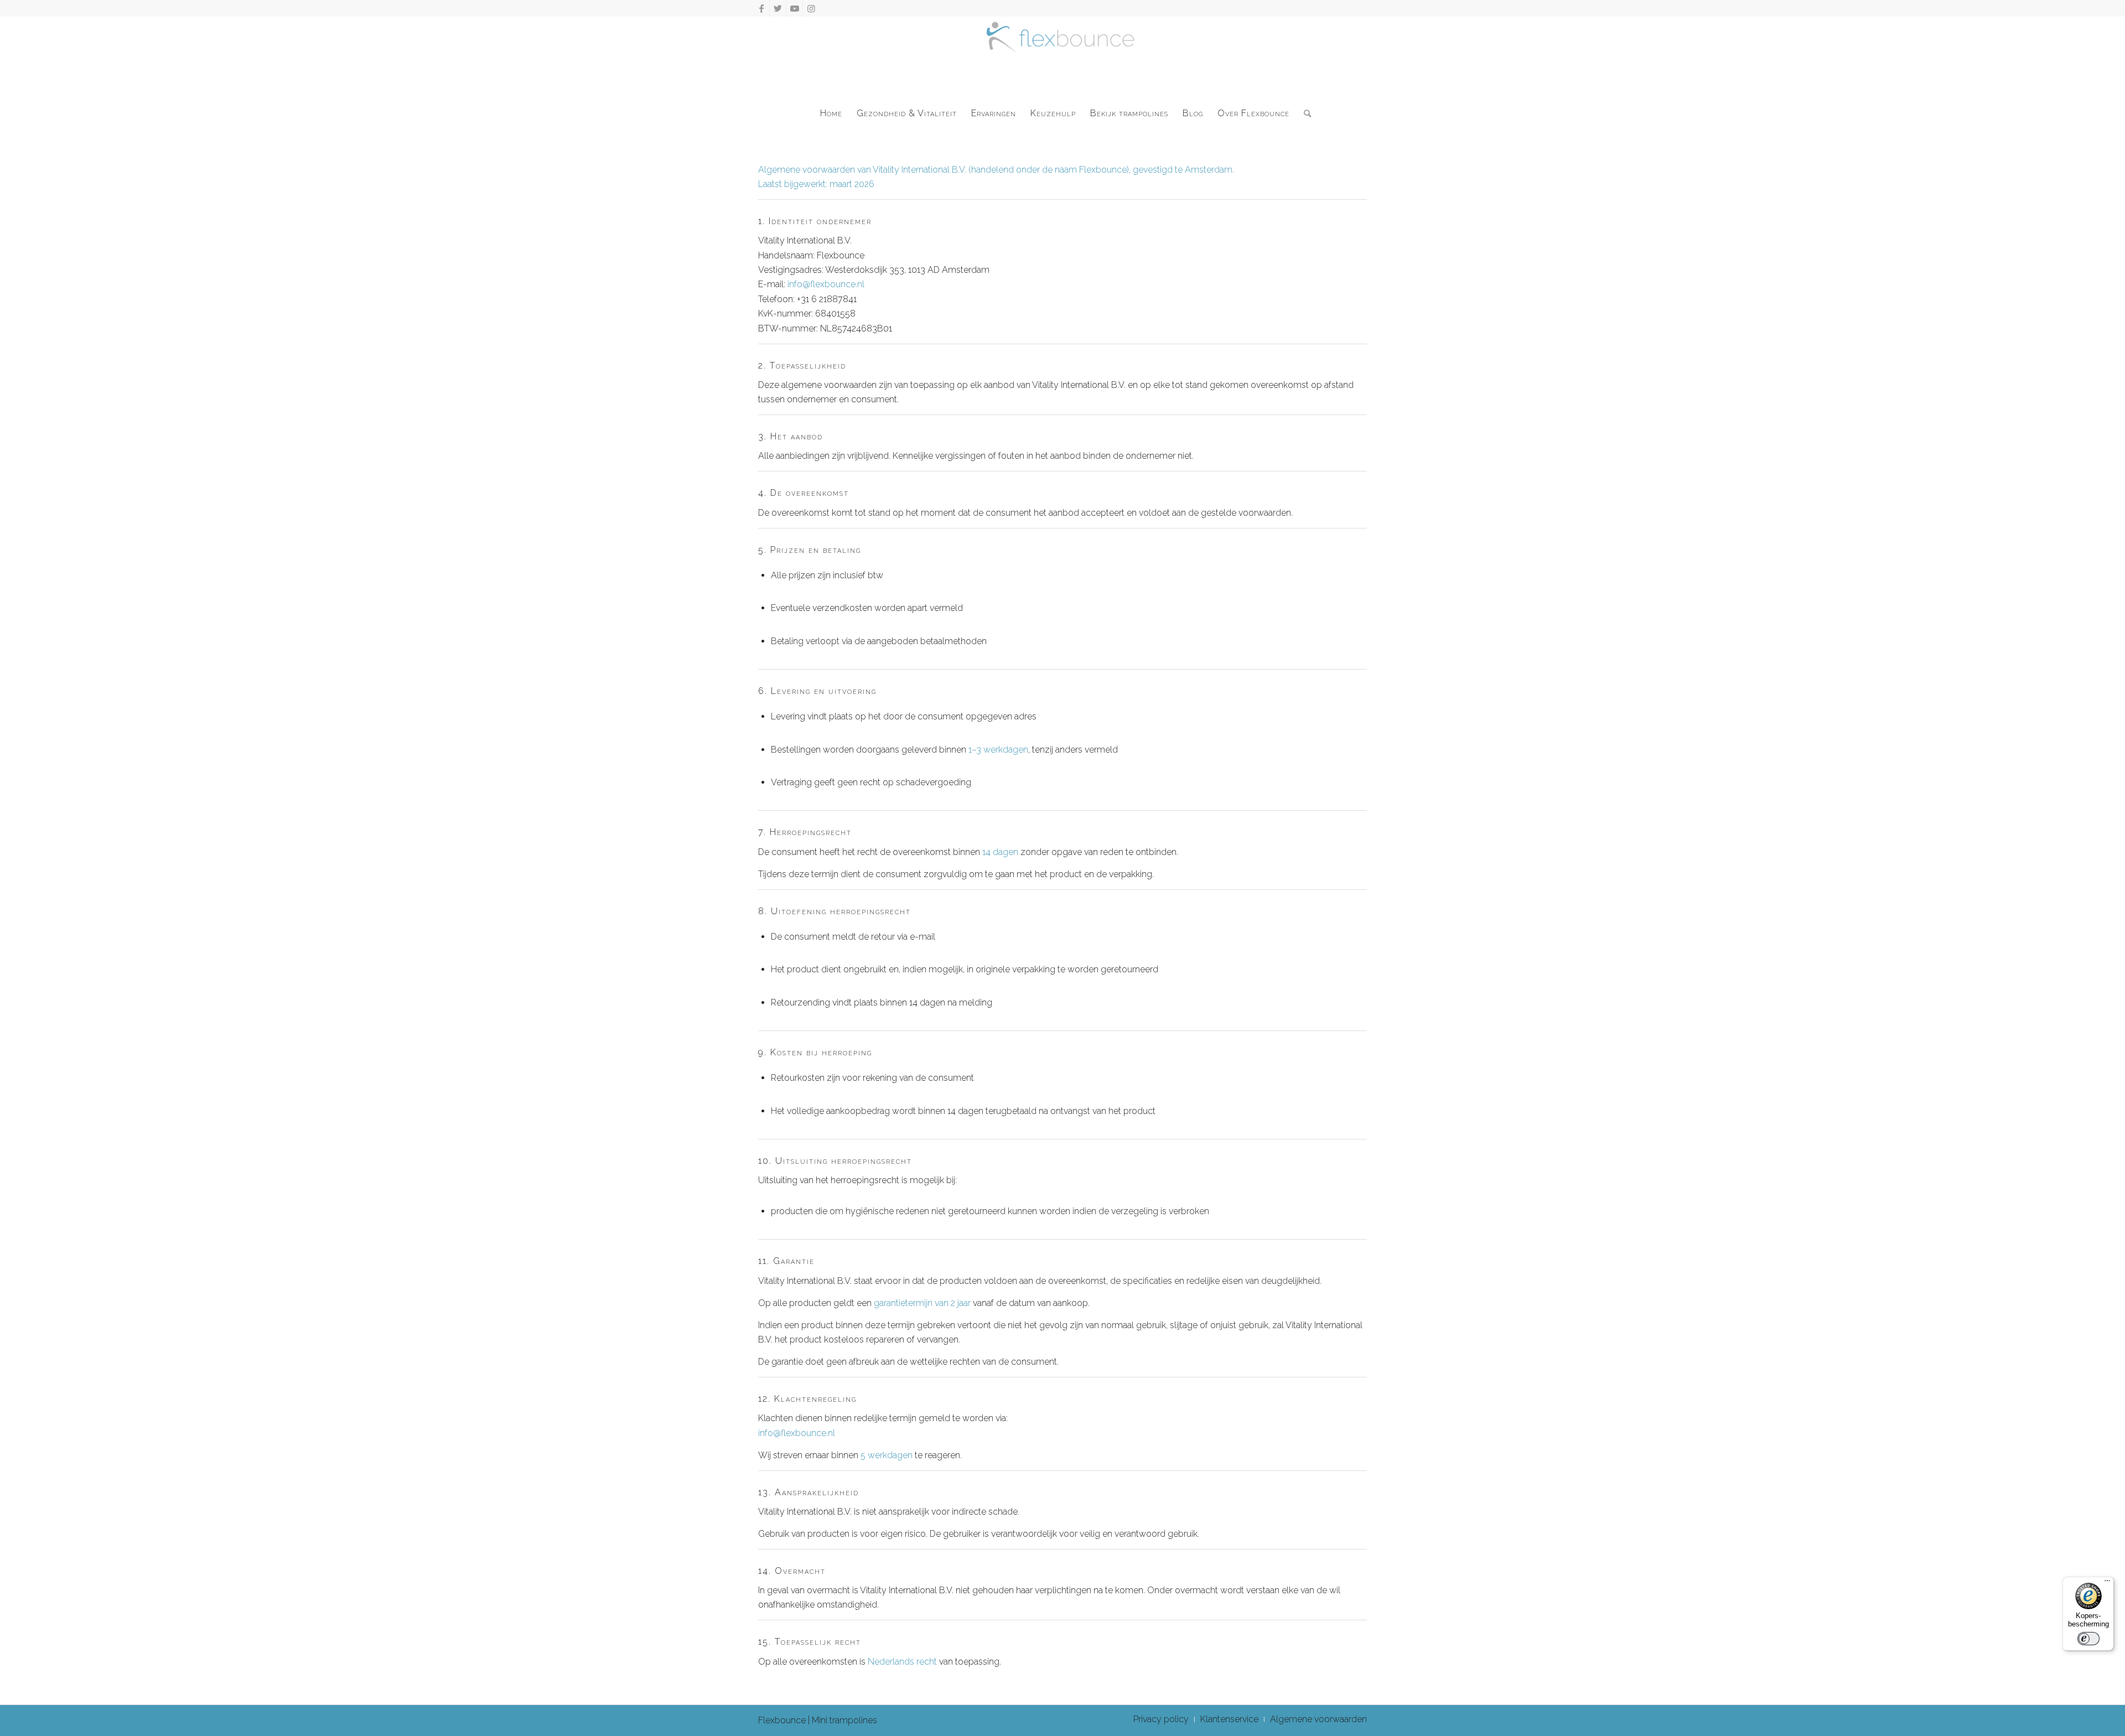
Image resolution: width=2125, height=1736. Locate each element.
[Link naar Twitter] (778, 8)
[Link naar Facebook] (761, 8)
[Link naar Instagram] (811, 8)
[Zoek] (1304, 113)
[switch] (2088, 1639)
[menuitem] (831, 113)
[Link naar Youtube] (794, 8)
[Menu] (2107, 1583)
